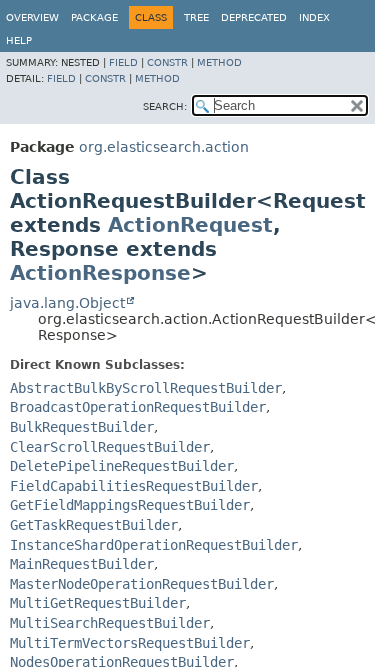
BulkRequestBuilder (82, 427)
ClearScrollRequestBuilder (110, 447)
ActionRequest (190, 225)
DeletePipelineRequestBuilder (122, 466)
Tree (196, 17)
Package (94, 17)
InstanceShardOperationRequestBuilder (154, 545)
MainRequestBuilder (82, 564)
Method (219, 62)
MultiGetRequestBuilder (98, 603)
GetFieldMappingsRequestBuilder (130, 505)
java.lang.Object (67, 303)
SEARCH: (165, 106)
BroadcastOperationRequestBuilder (138, 407)
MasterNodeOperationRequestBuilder (142, 584)
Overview (32, 17)
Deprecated (254, 17)
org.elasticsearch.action (164, 147)
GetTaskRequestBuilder (94, 525)
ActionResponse (100, 273)
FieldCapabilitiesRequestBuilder (134, 486)
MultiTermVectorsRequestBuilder (130, 643)
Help (19, 40)
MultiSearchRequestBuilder (110, 623)
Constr (167, 62)
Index (314, 17)
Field (123, 62)
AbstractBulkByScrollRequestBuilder (146, 388)
